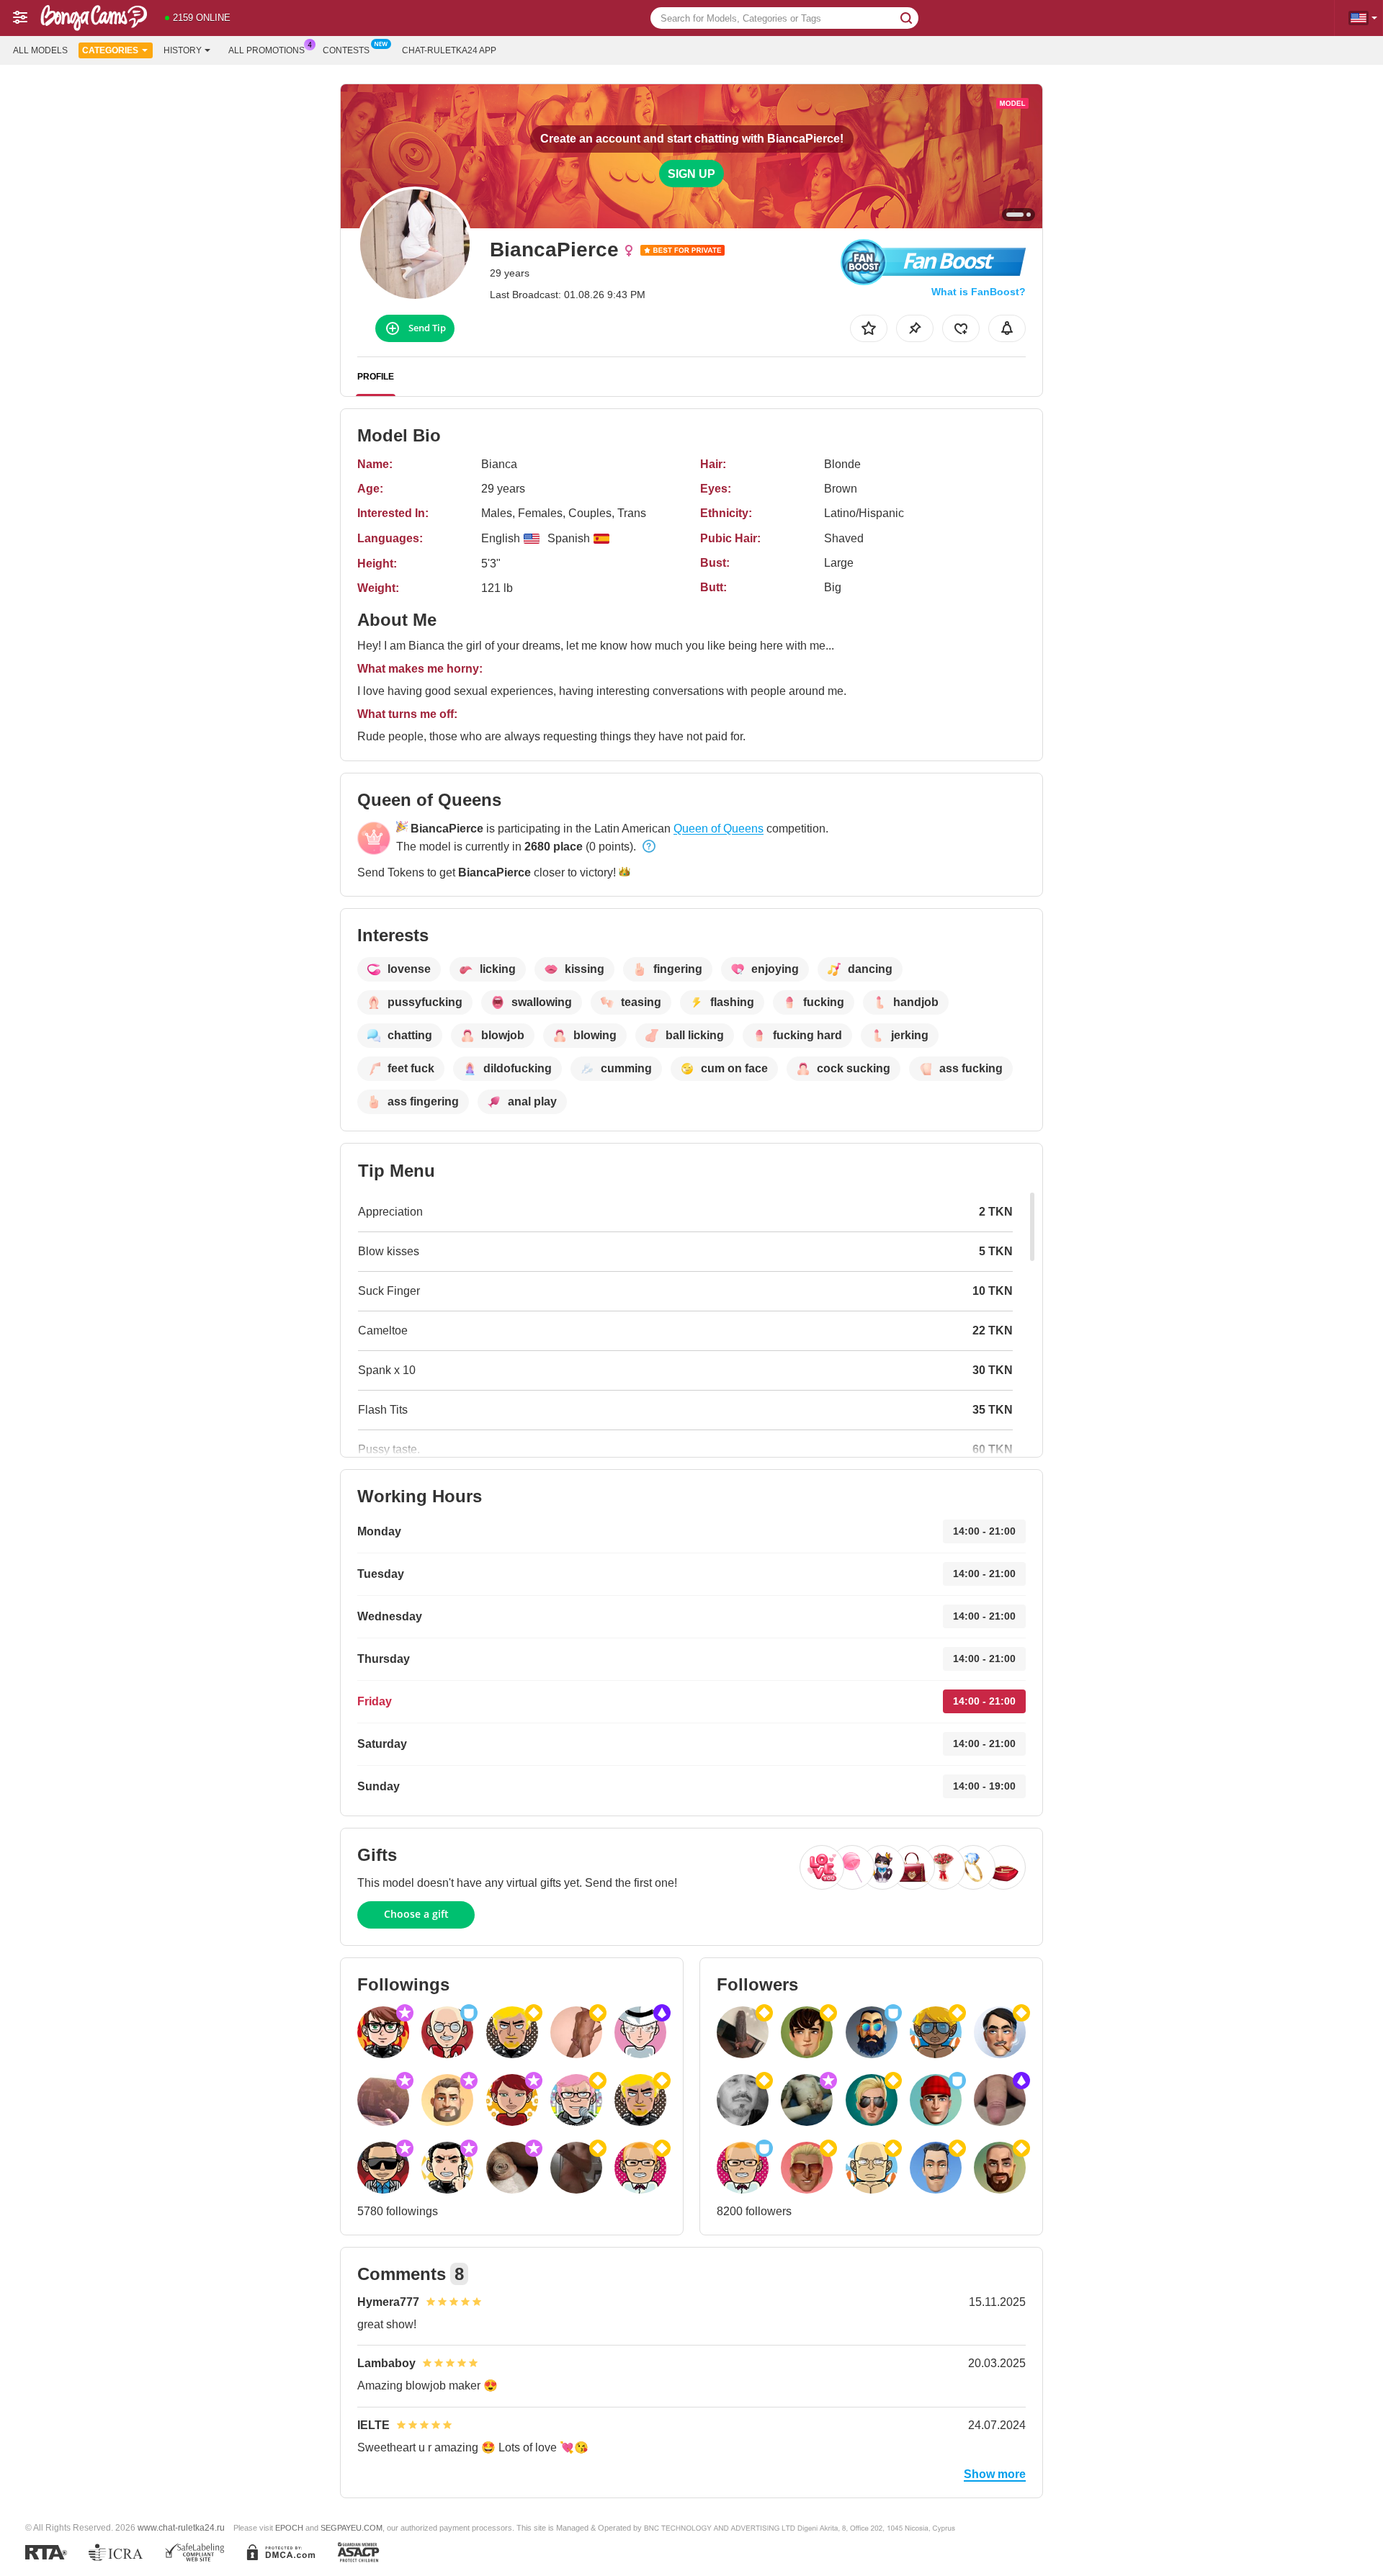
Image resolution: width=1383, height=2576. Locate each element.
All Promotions (267, 50)
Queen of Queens (719, 829)
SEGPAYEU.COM (352, 2528)
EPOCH (289, 2528)
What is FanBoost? (979, 292)
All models (40, 50)
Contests (346, 50)
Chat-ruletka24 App (449, 50)
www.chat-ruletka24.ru (181, 2527)
